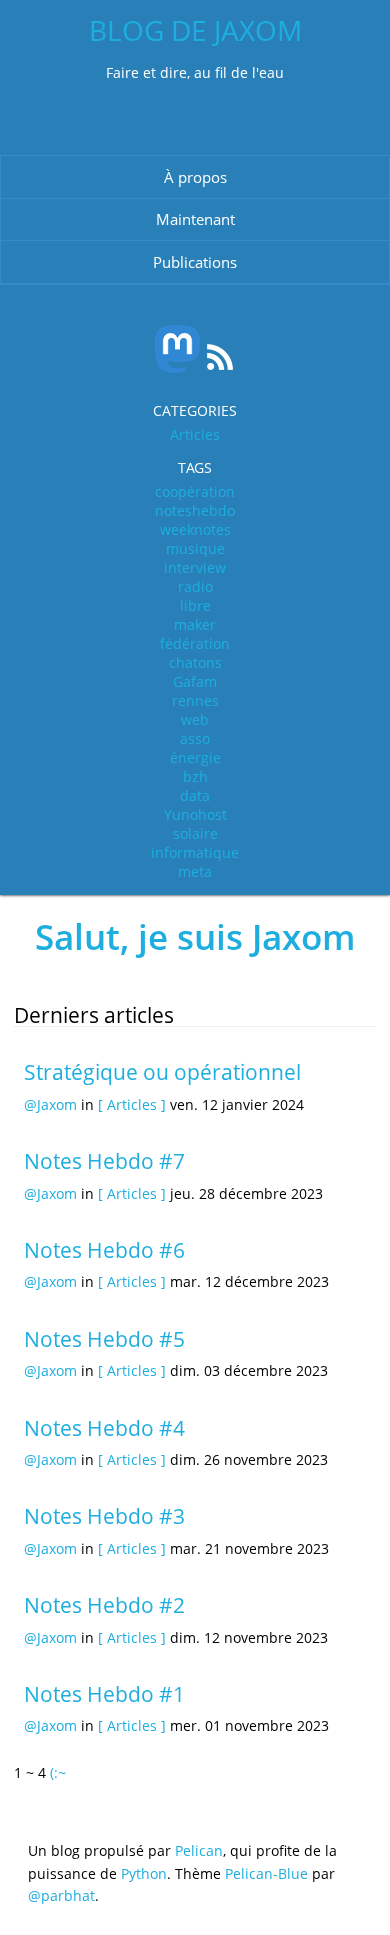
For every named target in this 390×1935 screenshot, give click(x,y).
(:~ (58, 1772)
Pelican (199, 1850)
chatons (195, 662)
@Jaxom (50, 1104)
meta (195, 871)
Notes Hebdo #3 (104, 1516)
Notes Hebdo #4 (104, 1428)
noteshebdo (195, 510)
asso (195, 738)
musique (195, 548)
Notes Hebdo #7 (104, 1161)
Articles (195, 434)
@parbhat (61, 1895)
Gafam (195, 681)
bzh (195, 776)
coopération (195, 491)
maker (195, 624)
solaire (195, 833)
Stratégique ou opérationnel (162, 1072)
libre (195, 605)
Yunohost (195, 814)
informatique (195, 852)
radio (195, 586)
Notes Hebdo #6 (104, 1250)
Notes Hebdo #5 (104, 1339)
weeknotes (195, 529)
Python (144, 1873)
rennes (195, 700)
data (195, 795)
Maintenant (195, 219)
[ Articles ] (132, 1104)
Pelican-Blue (266, 1873)
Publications (195, 262)
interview (195, 567)
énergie (195, 757)
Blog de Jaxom (195, 30)
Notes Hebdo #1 (104, 1694)
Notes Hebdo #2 (104, 1605)
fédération (195, 643)
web (195, 719)
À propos (195, 177)
